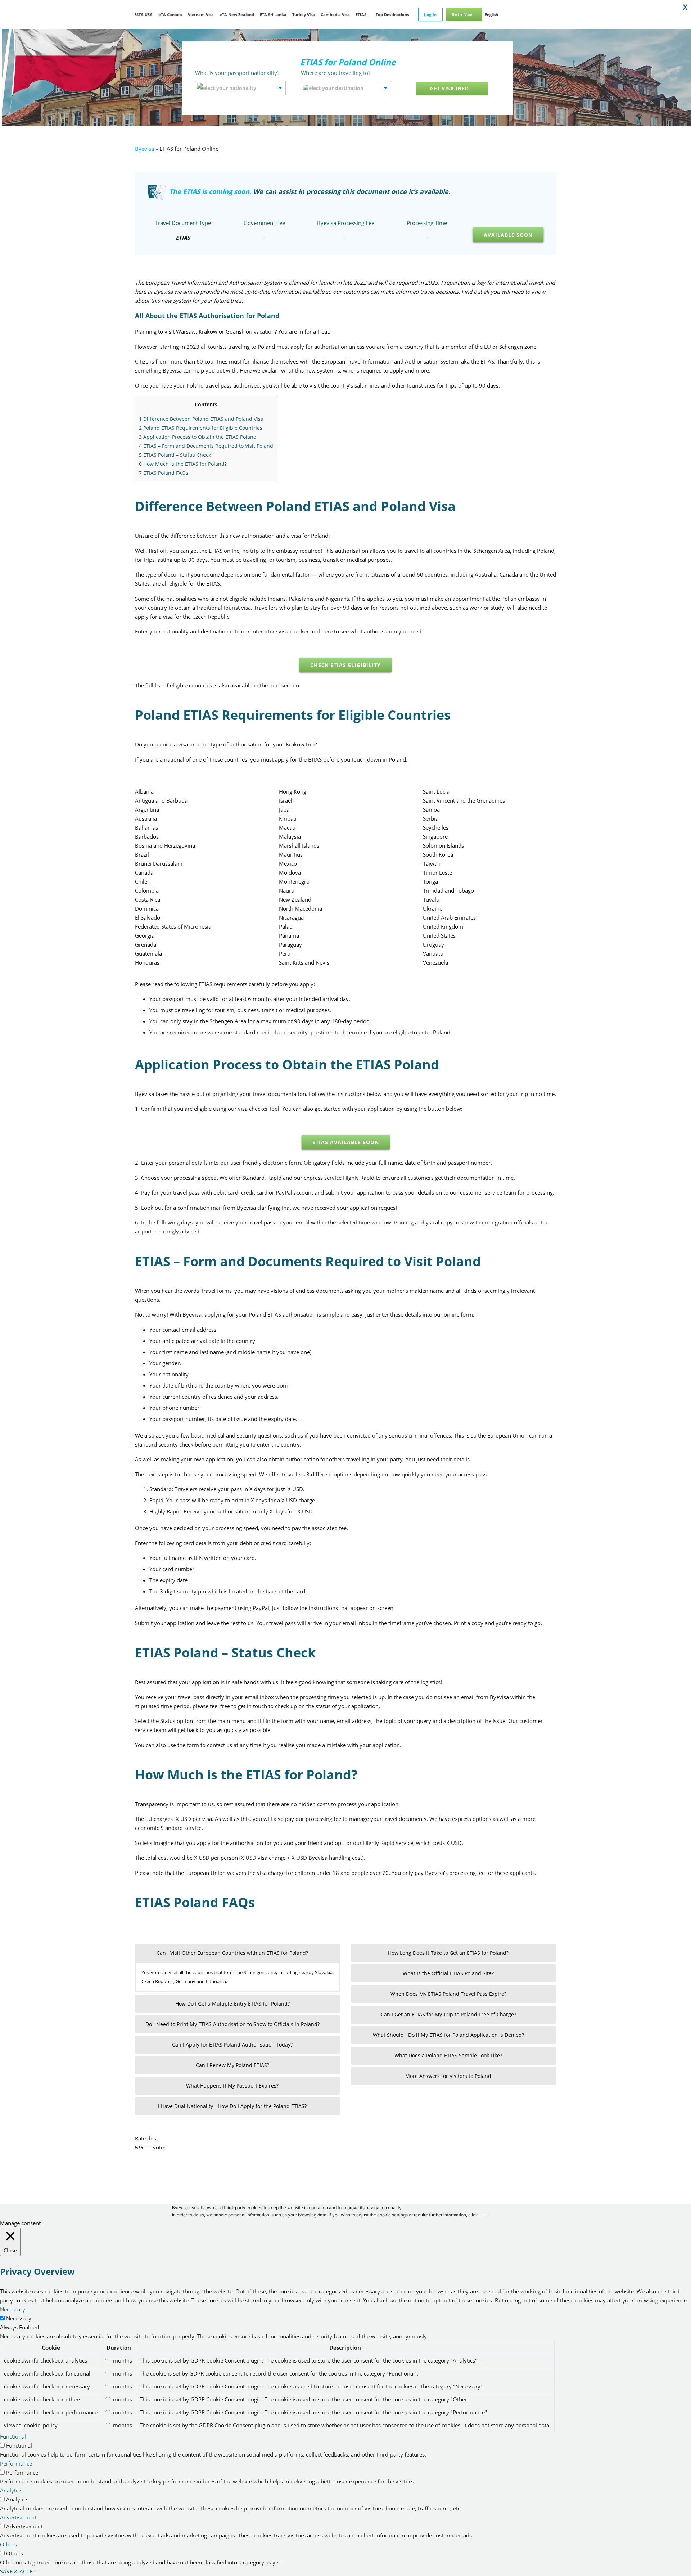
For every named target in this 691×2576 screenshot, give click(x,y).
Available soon (508, 235)
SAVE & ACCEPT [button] (19, 2571)
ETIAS (361, 15)
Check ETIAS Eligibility (345, 665)
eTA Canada (170, 15)
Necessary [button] (13, 2309)
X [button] (685, 7)
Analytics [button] (11, 2490)
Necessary (19, 2318)
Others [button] (8, 2544)
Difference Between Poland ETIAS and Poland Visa (201, 419)
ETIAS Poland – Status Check (175, 455)
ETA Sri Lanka (273, 15)
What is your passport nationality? (237, 73)
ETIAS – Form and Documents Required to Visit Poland (206, 446)
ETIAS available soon (346, 1142)
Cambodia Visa (335, 15)
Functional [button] (13, 2436)
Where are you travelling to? (336, 73)
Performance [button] (16, 2463)
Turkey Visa (304, 15)
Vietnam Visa (201, 15)
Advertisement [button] (18, 2517)
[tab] (238, 1953)
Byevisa (144, 149)
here (484, 2215)
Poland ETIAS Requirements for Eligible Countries (201, 428)
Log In (430, 15)
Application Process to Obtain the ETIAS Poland (198, 437)
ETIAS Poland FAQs (164, 473)
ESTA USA (143, 15)
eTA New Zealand (237, 15)
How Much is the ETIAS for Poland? (183, 464)
